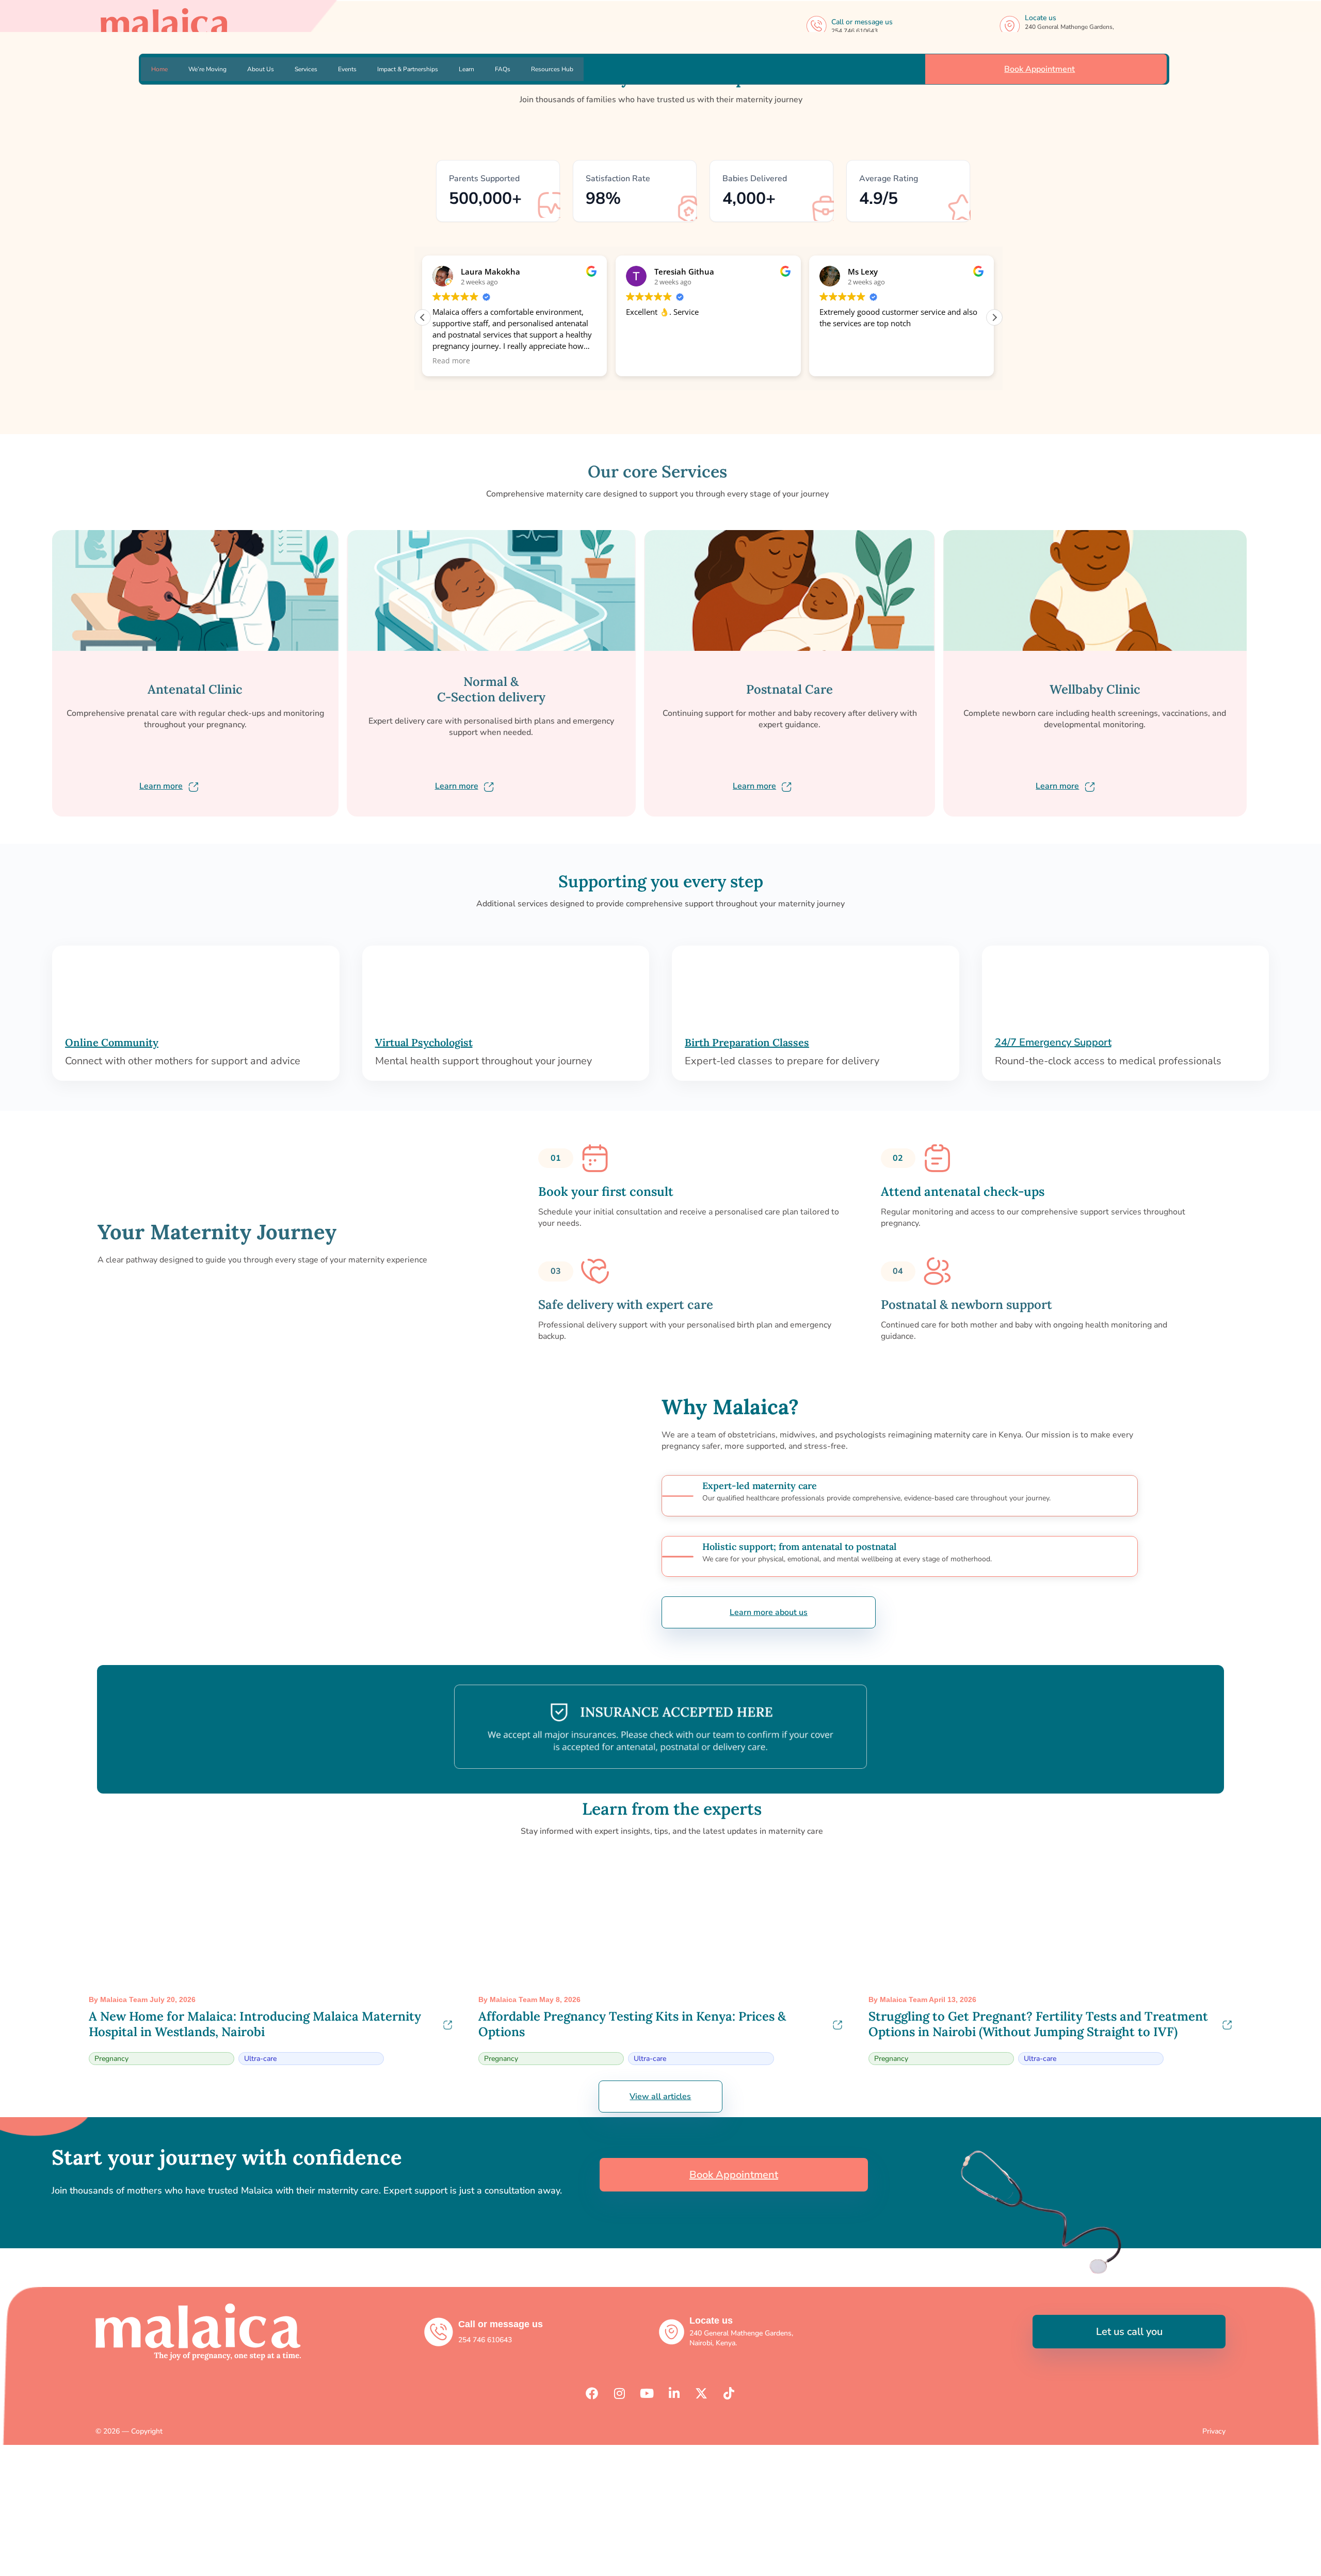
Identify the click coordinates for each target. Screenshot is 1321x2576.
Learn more (161, 786)
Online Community (112, 1042)
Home (159, 69)
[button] (994, 317)
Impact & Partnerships (408, 69)
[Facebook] (592, 2393)
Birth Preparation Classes (747, 1042)
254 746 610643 (855, 31)
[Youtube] (647, 2393)
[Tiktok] (729, 2393)
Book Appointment (1040, 69)
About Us (261, 69)
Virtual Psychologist (424, 1042)
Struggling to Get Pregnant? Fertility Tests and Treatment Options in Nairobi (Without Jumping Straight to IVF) (1038, 2024)
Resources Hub (552, 69)
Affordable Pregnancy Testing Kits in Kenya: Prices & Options (632, 2024)
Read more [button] (451, 361)
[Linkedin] (674, 2393)
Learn (466, 69)
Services (306, 69)
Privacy (1214, 2431)
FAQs (503, 69)
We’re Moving (207, 69)
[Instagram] (619, 2393)
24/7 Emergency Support (1053, 1042)
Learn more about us (769, 1612)
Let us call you (1129, 2332)
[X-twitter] (701, 2393)
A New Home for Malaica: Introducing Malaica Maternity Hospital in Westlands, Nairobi (255, 2024)
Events (347, 69)
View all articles (660, 2097)
